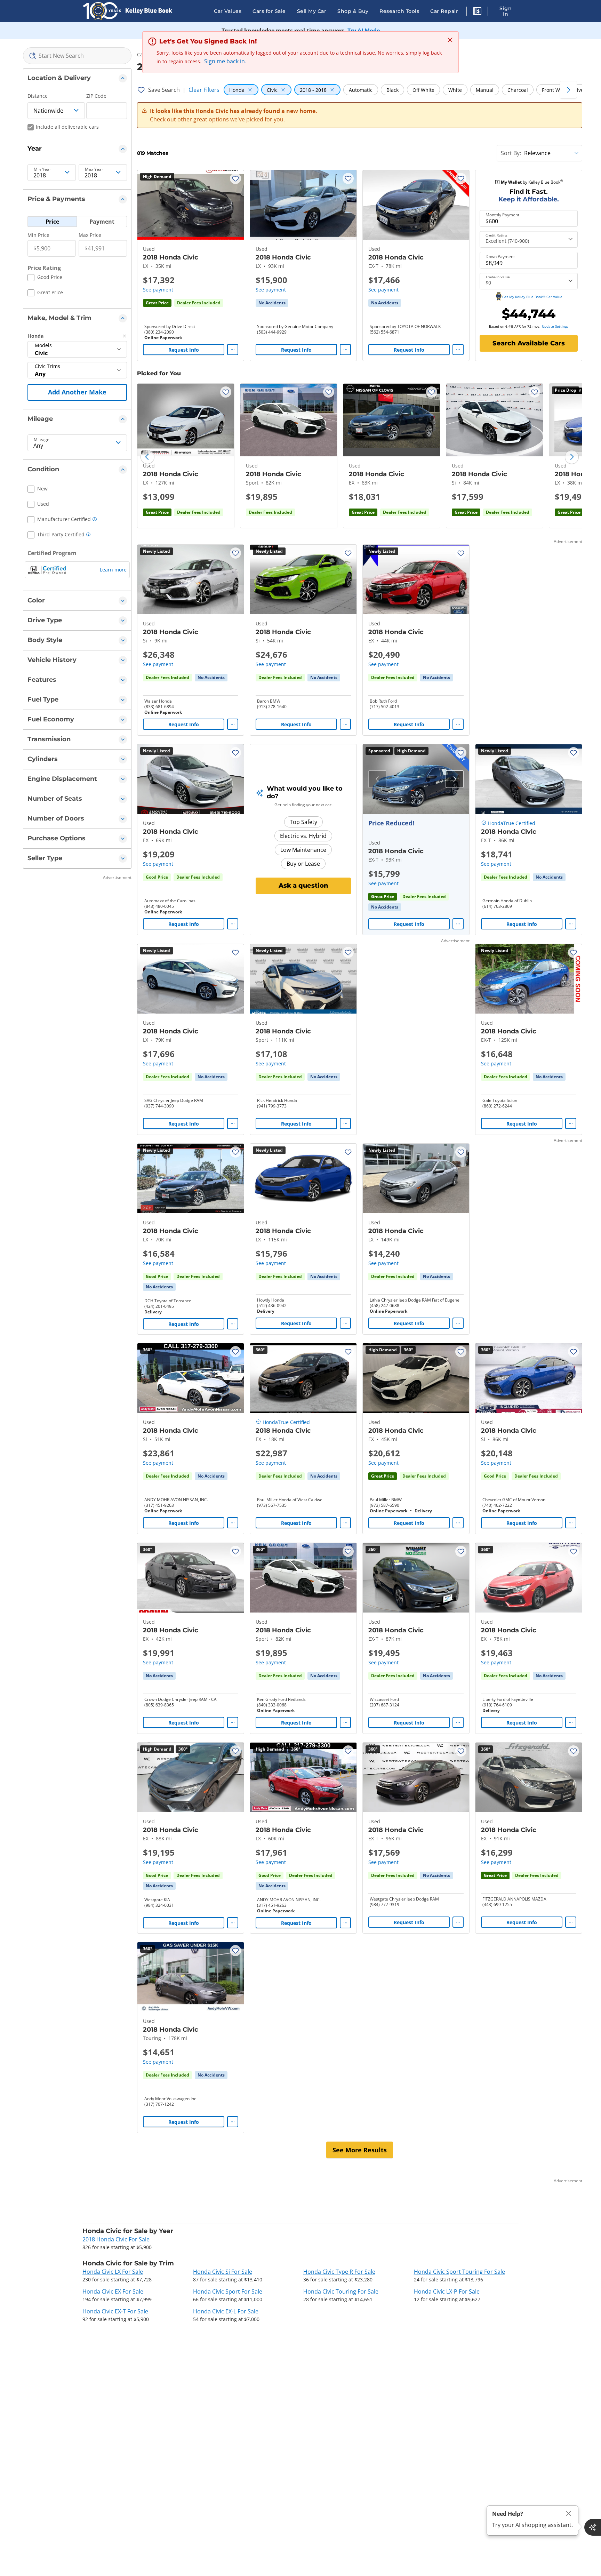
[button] (477, 12)
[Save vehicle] (235, 178)
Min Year (42, 169)
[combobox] (77, 56)
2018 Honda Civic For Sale (116, 2239)
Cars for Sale (269, 11)
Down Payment (500, 257)
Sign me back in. (225, 61)
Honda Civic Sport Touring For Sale (459, 2272)
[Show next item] (455, 779)
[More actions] (233, 350)
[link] (272, 303)
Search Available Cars (529, 343)
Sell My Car (312, 11)
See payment (158, 290)
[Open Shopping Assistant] (593, 2527)
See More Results (360, 2150)
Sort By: (511, 153)
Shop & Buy (353, 11)
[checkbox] (45, 278)
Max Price (90, 235)
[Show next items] (568, 90)
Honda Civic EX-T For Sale (115, 2311)
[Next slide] (572, 457)
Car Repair (444, 11)
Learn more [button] (113, 570)
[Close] (569, 2514)
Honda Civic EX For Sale (113, 2291)
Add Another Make (77, 392)
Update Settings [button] (555, 326)
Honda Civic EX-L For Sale (226, 2311)
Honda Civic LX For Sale (113, 2272)
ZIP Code (96, 96)
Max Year (94, 169)
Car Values (228, 11)
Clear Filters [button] (204, 90)
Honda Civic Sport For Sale (228, 2291)
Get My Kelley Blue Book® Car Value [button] (532, 297)
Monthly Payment (502, 215)
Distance (38, 96)
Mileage (42, 440)
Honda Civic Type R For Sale (339, 2272)
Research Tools (399, 11)
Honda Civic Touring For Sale (341, 2291)
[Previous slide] (147, 457)
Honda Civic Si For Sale (223, 2272)
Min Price (38, 235)
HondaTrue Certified (512, 823)
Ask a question (303, 886)
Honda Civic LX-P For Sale (447, 2291)
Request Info (184, 350)
